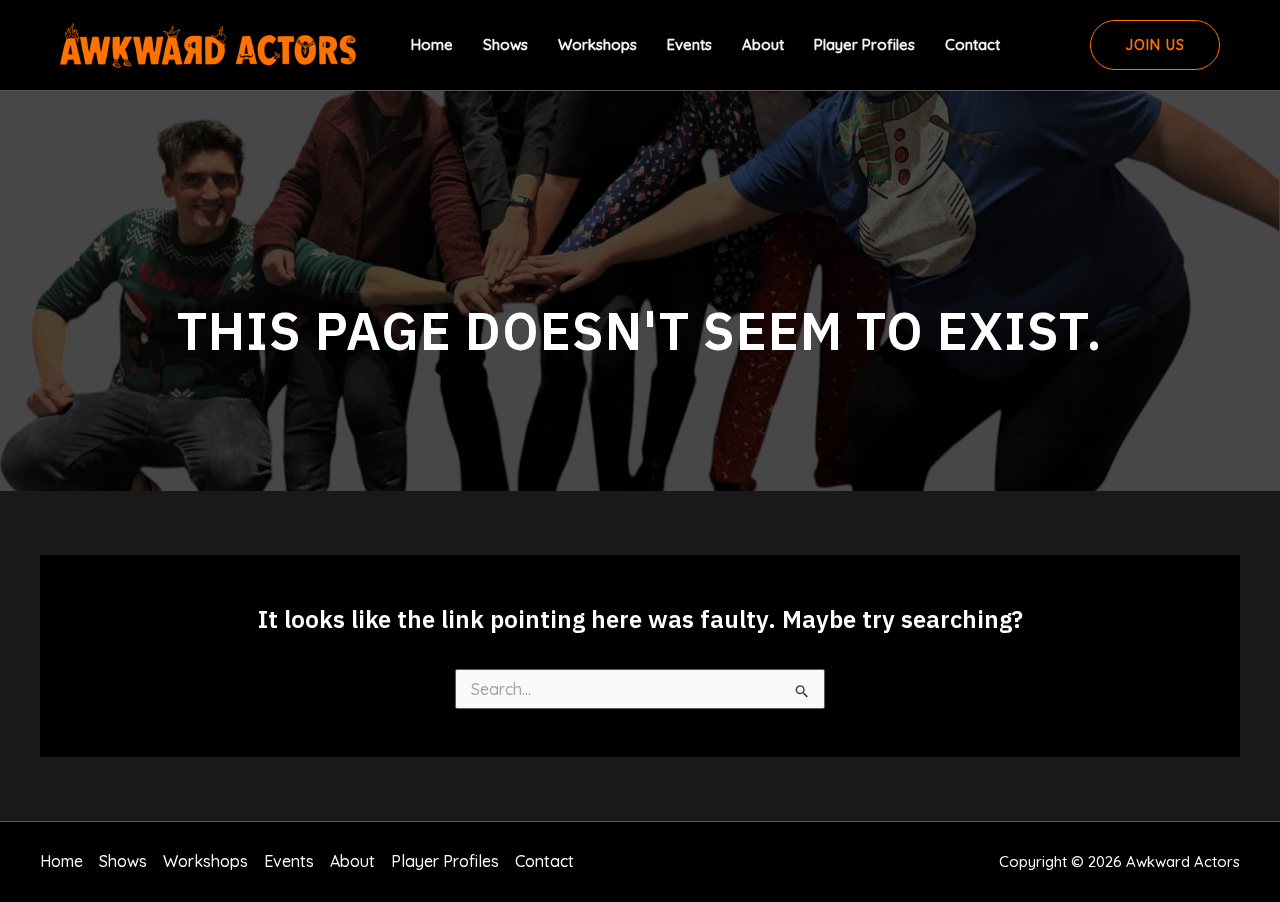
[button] (1155, 45)
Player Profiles (864, 44)
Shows (505, 44)
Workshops (597, 44)
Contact (972, 44)
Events (689, 44)
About (763, 44)
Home (432, 44)
